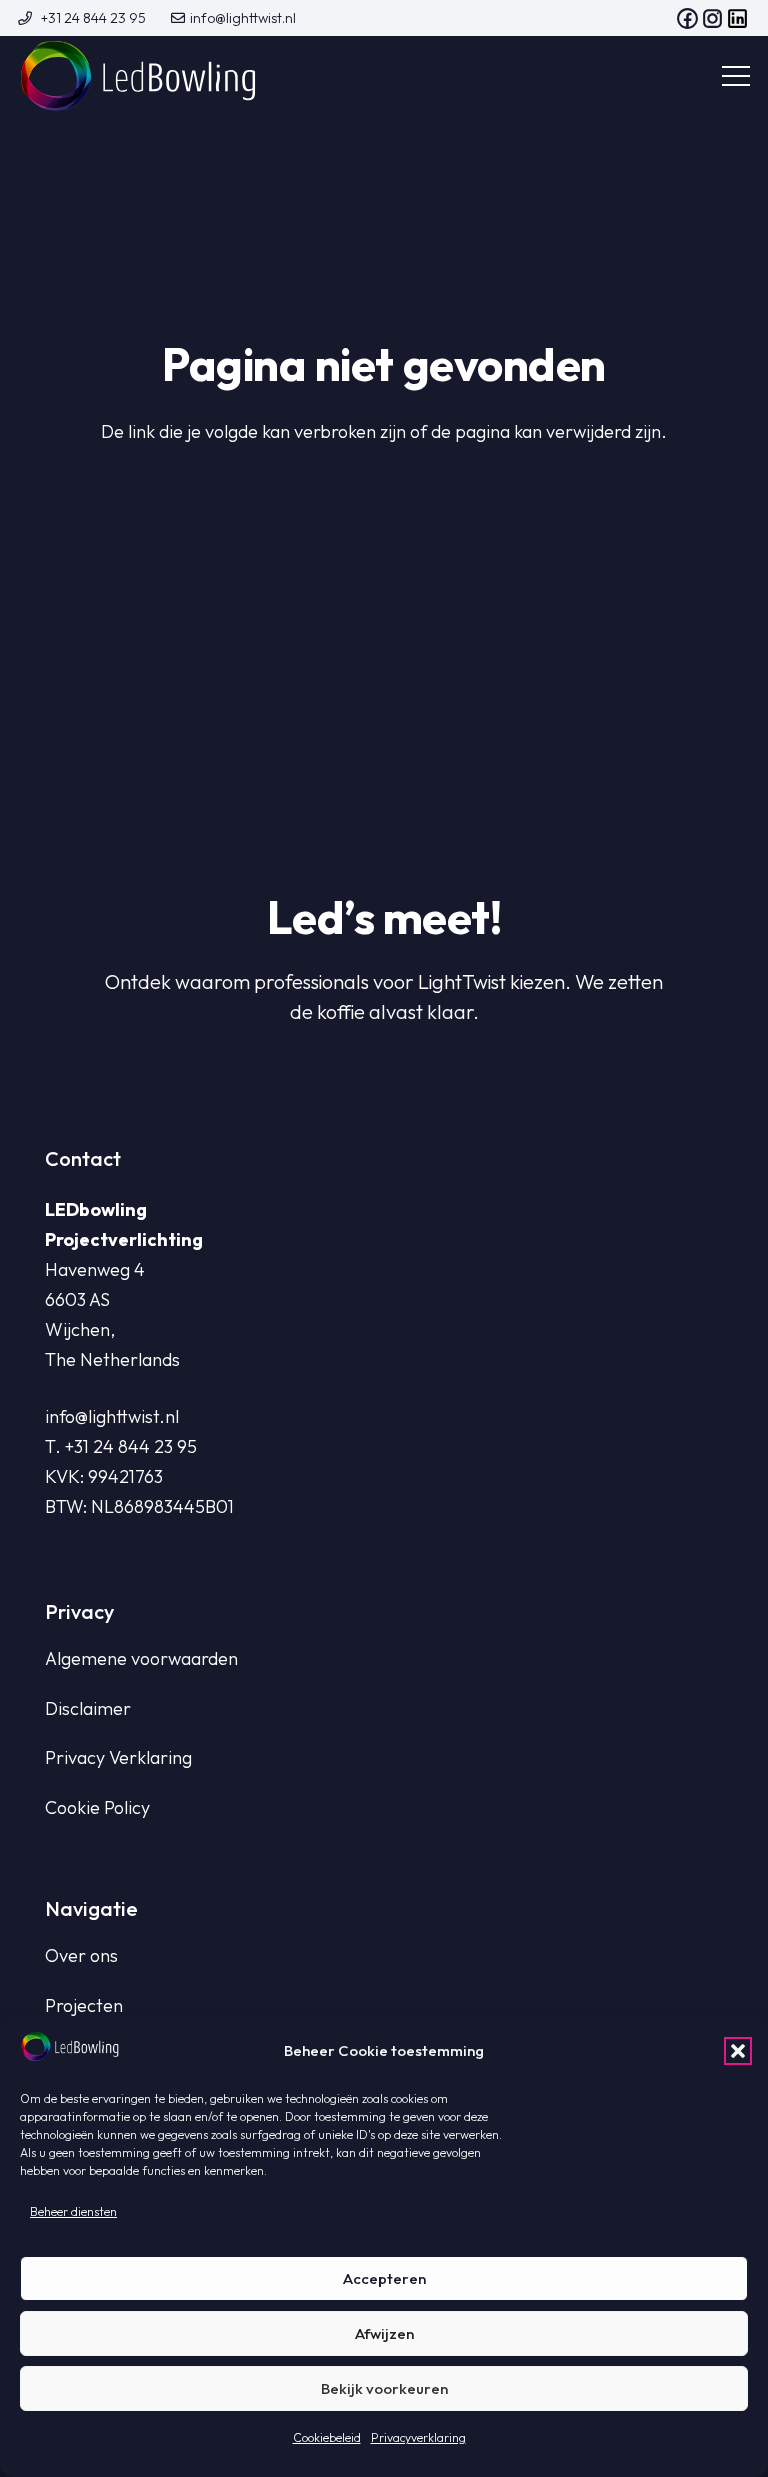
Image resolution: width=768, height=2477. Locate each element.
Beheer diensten (73, 2211)
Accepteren (384, 2278)
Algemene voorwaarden (141, 1658)
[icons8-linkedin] (737, 18)
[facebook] (687, 18)
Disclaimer (88, 1708)
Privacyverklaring (418, 2437)
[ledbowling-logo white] (138, 76)
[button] (738, 2051)
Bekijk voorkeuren (384, 2388)
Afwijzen (384, 2333)
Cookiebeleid (327, 2437)
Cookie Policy (97, 1807)
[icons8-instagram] (712, 18)
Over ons (81, 1955)
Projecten (84, 2005)
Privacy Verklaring (118, 1757)
